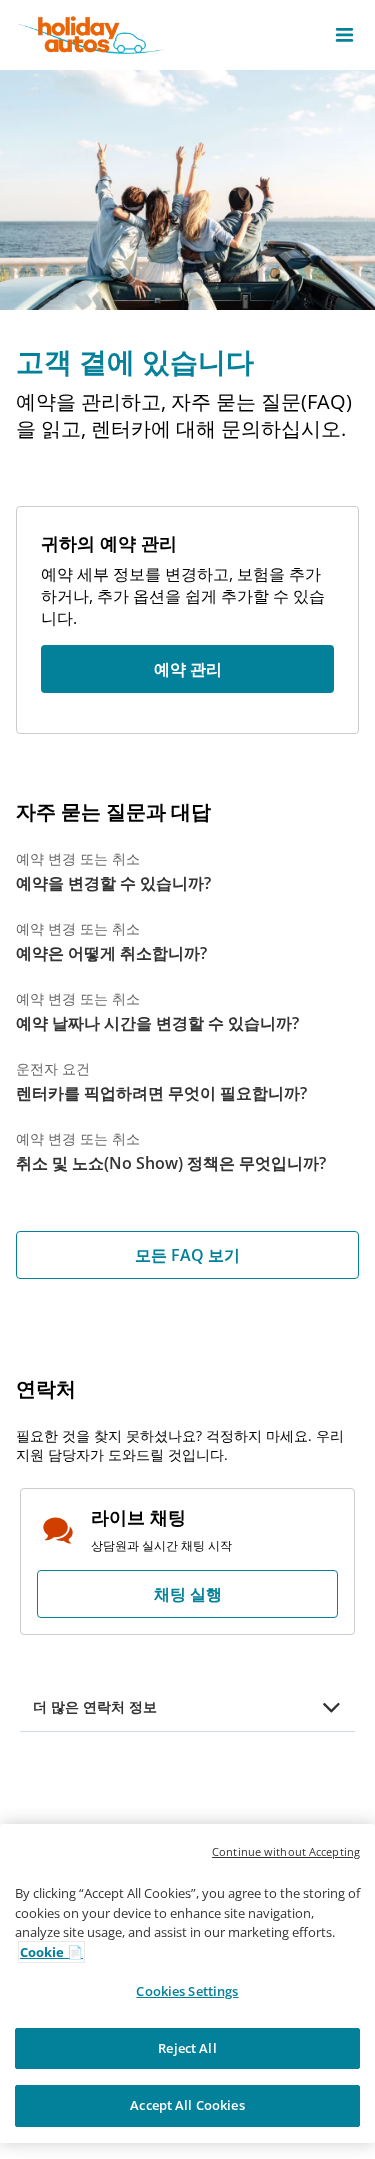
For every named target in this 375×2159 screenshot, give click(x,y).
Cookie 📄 (51, 1952)
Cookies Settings (187, 1991)
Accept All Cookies (187, 2105)
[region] (187, 1983)
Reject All (187, 2048)
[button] (344, 35)
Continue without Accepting (286, 1851)
